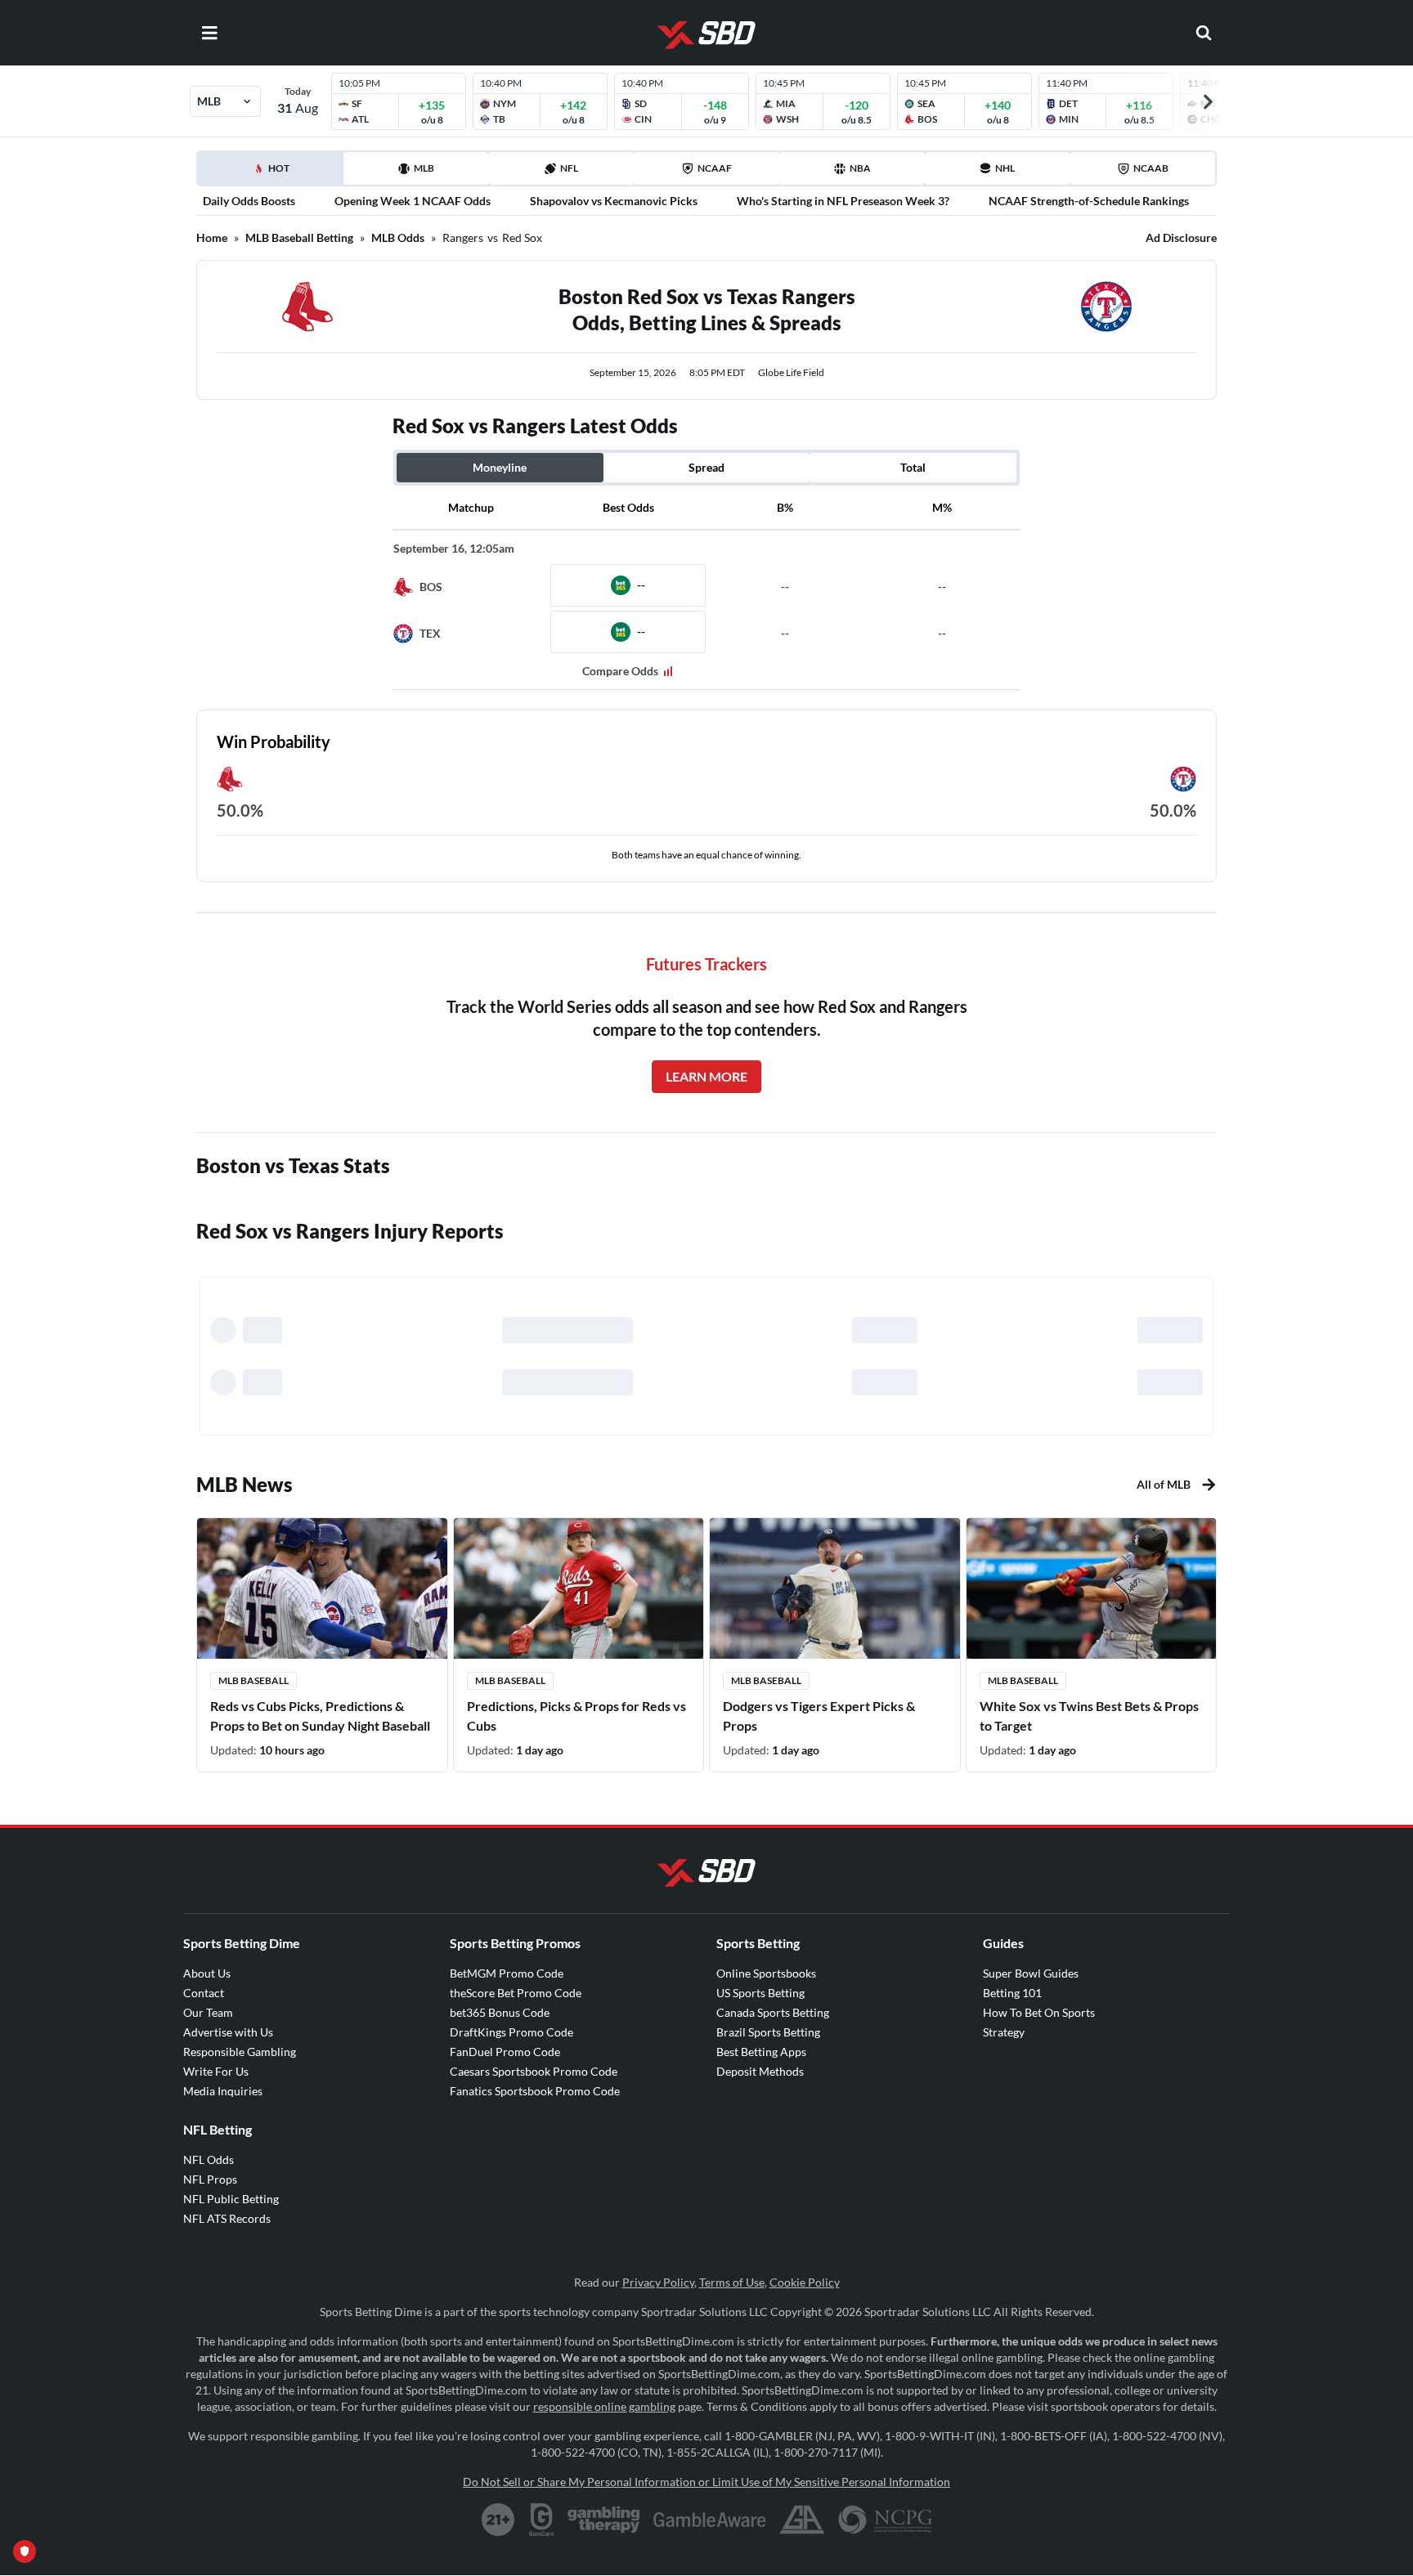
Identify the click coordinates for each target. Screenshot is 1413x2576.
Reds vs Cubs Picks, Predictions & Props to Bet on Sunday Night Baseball (320, 1716)
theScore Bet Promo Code (516, 1993)
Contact (204, 1993)
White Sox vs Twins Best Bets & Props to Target (1089, 1716)
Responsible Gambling (240, 2052)
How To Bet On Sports (1039, 2012)
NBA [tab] (860, 168)
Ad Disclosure (1181, 237)
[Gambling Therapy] (604, 2520)
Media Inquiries (223, 2091)
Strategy (1004, 2032)
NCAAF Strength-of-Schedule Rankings (1089, 201)
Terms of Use (732, 2282)
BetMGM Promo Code (507, 1973)
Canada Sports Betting (773, 2012)
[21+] (499, 2520)
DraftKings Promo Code (511, 2032)
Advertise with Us (228, 2032)
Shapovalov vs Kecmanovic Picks (614, 201)
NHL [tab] (1005, 168)
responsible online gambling (604, 2406)
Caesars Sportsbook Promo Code (534, 2071)
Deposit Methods (760, 2071)
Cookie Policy (805, 2282)
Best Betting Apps (761, 2052)
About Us (207, 1973)
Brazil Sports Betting (768, 2032)
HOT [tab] (273, 173)
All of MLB (1164, 1484)
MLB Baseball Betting (299, 237)
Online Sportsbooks (766, 1973)
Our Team (208, 2012)
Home (212, 237)
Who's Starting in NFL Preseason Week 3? (843, 201)
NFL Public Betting (231, 2199)
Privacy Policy (658, 2282)
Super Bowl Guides (1031, 1973)
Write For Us (216, 2071)
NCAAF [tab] (715, 168)
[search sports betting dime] (1204, 33)
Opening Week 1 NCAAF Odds (413, 201)
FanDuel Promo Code (505, 2052)
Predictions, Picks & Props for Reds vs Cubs (576, 1716)
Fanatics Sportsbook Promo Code (535, 2091)
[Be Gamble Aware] (710, 2520)
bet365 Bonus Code (500, 2012)
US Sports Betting (760, 1993)
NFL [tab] (569, 168)
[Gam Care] (542, 2520)
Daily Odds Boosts (249, 201)
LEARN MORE (706, 1076)
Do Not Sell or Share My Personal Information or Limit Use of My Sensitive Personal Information (706, 2482)
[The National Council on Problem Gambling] (885, 2520)
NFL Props (210, 2179)
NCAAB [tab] (1151, 168)
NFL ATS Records (227, 2218)
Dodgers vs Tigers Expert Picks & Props (819, 1716)
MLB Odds (398, 237)
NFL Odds (209, 2159)
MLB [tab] (424, 168)
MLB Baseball (253, 1680)
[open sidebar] (209, 33)
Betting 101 (1012, 1993)
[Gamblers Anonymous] (802, 2520)
